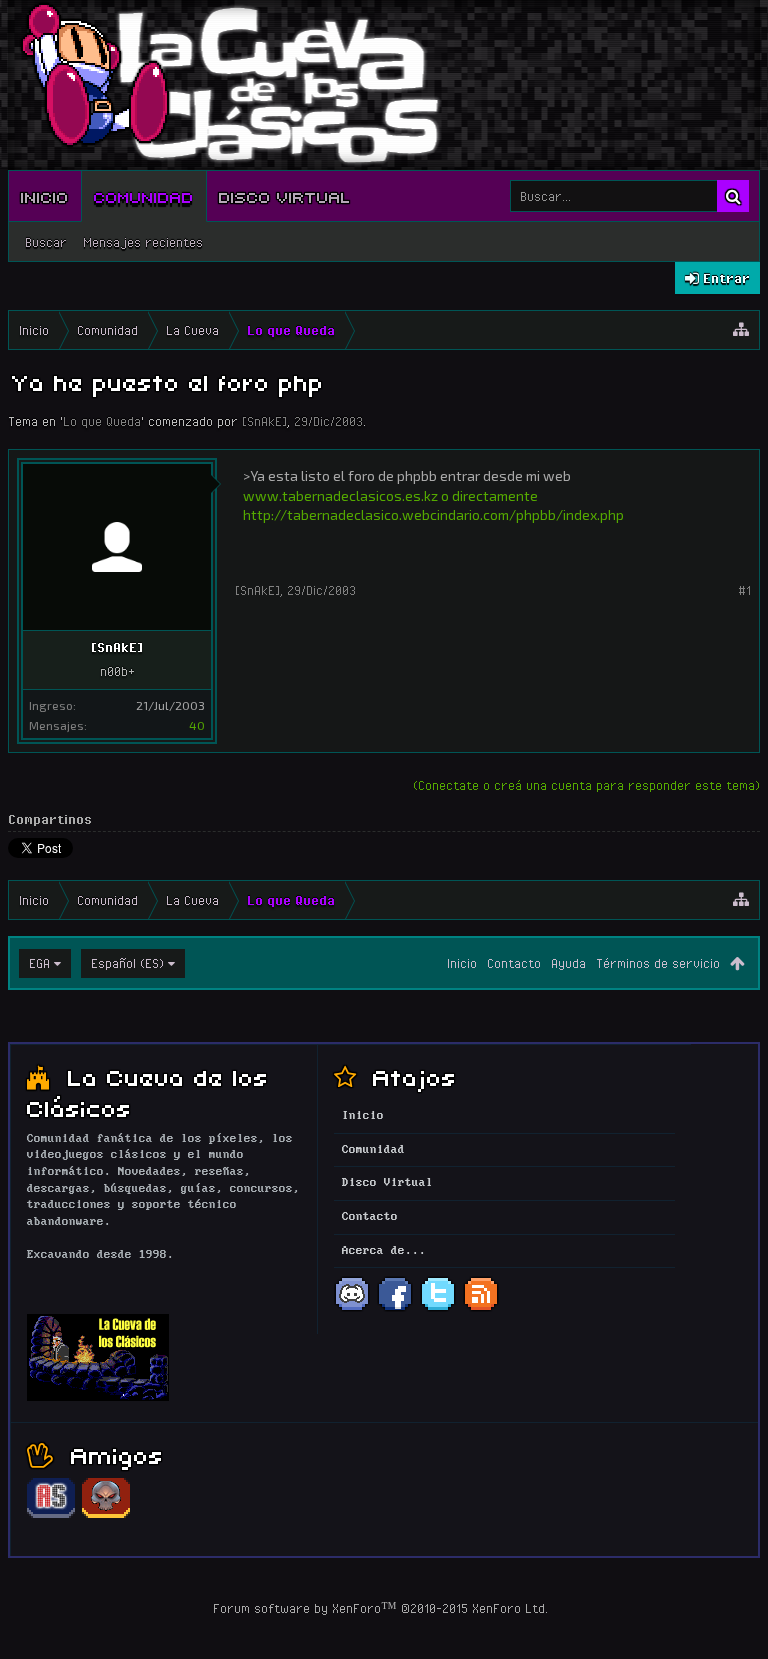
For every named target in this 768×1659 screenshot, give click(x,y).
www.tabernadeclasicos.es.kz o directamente (390, 495)
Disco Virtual (285, 196)
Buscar (46, 242)
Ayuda (568, 963)
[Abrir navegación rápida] (741, 330)
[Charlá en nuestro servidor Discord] (352, 1309)
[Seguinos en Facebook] (395, 1309)
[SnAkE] (264, 421)
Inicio (45, 196)
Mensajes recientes (143, 242)
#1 (744, 590)
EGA (39, 963)
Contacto (514, 963)
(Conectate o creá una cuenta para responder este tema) (586, 785)
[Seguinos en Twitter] (438, 1309)
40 (197, 725)
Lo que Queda (102, 421)
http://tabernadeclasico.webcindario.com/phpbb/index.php (433, 514)
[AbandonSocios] (51, 1515)
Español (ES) (127, 963)
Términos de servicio (658, 963)
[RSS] (481, 1309)
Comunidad (144, 196)
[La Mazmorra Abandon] (106, 1515)
